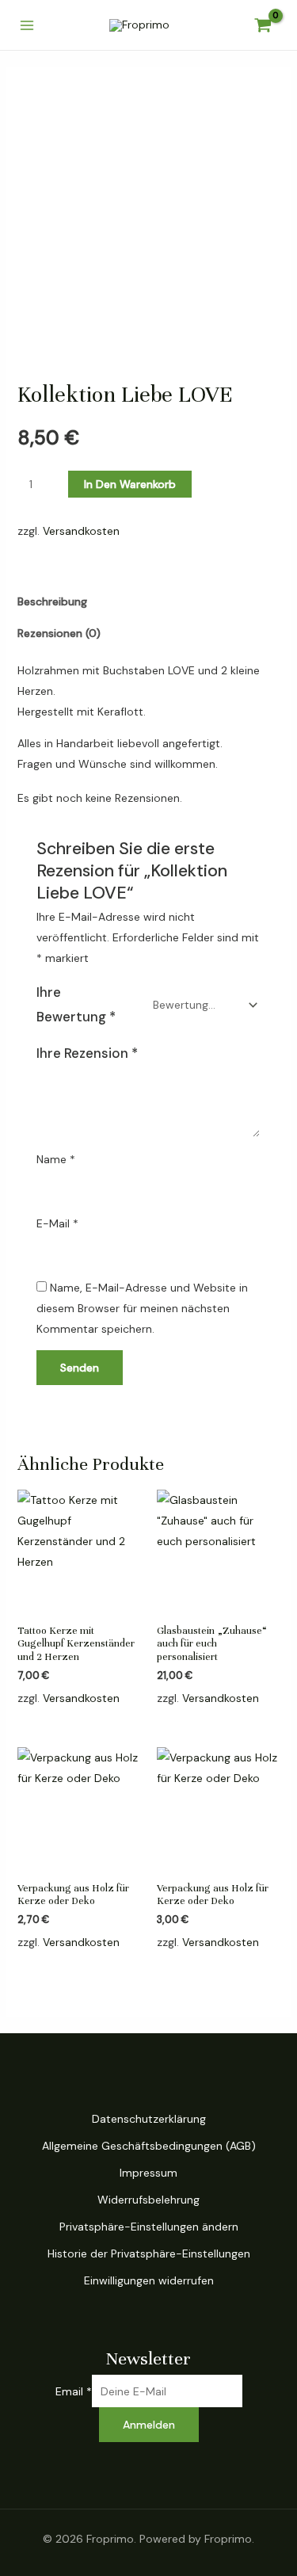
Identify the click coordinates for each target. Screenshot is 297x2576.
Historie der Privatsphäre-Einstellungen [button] (149, 2254)
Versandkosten (81, 531)
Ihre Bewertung (76, 1004)
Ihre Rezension (87, 1053)
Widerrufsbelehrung (148, 2200)
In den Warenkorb (130, 484)
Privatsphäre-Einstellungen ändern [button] (149, 2227)
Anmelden (149, 2425)
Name (56, 1159)
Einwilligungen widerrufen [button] (149, 2280)
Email (74, 2391)
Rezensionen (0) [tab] (59, 633)
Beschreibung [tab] (52, 601)
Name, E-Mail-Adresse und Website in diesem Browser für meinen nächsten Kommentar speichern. (142, 1308)
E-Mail (57, 1223)
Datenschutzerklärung (149, 2119)
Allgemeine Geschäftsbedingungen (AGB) (149, 2146)
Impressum (148, 2173)
